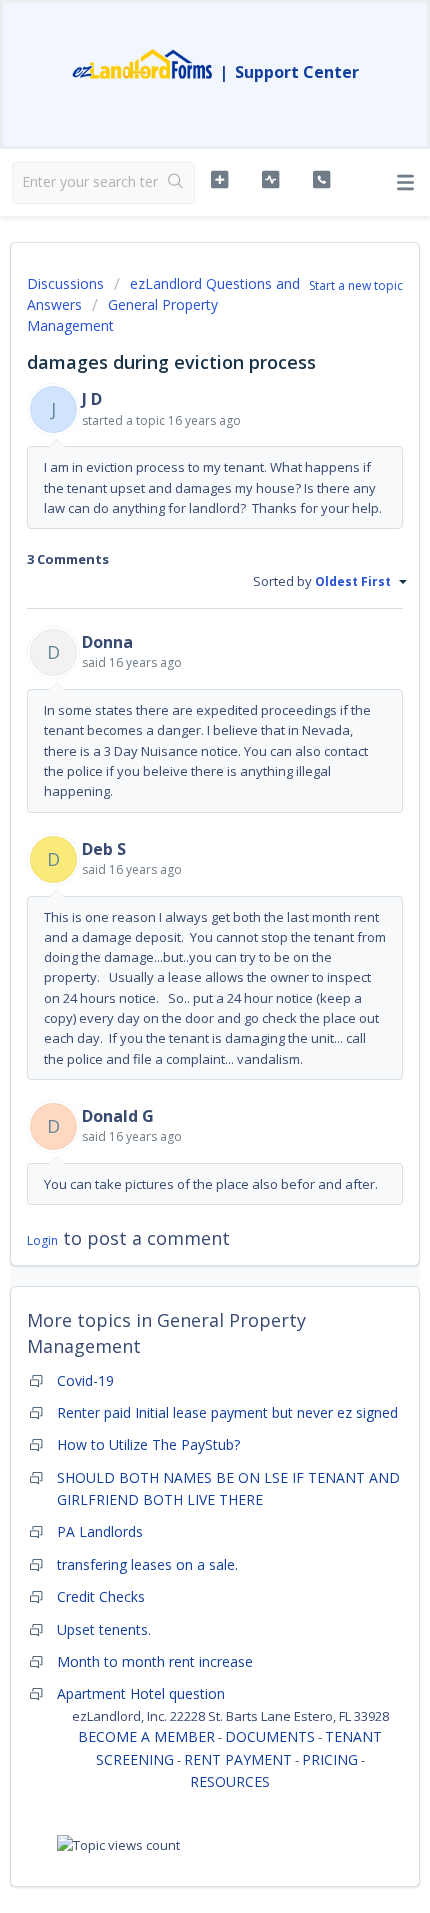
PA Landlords (100, 1531)
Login (42, 1240)
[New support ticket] (219, 180)
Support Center (297, 72)
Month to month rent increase (155, 1661)
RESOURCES (230, 1781)
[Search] (176, 183)
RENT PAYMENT (238, 1759)
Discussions (65, 283)
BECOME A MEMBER (146, 1736)
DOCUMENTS (270, 1736)
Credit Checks (101, 1596)
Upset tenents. (104, 1629)
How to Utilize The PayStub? (148, 1444)
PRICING (330, 1759)
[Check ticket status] (270, 180)
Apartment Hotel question (141, 1693)
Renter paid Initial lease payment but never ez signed (227, 1412)
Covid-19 (85, 1380)
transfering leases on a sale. (147, 1564)
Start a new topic (356, 285)
